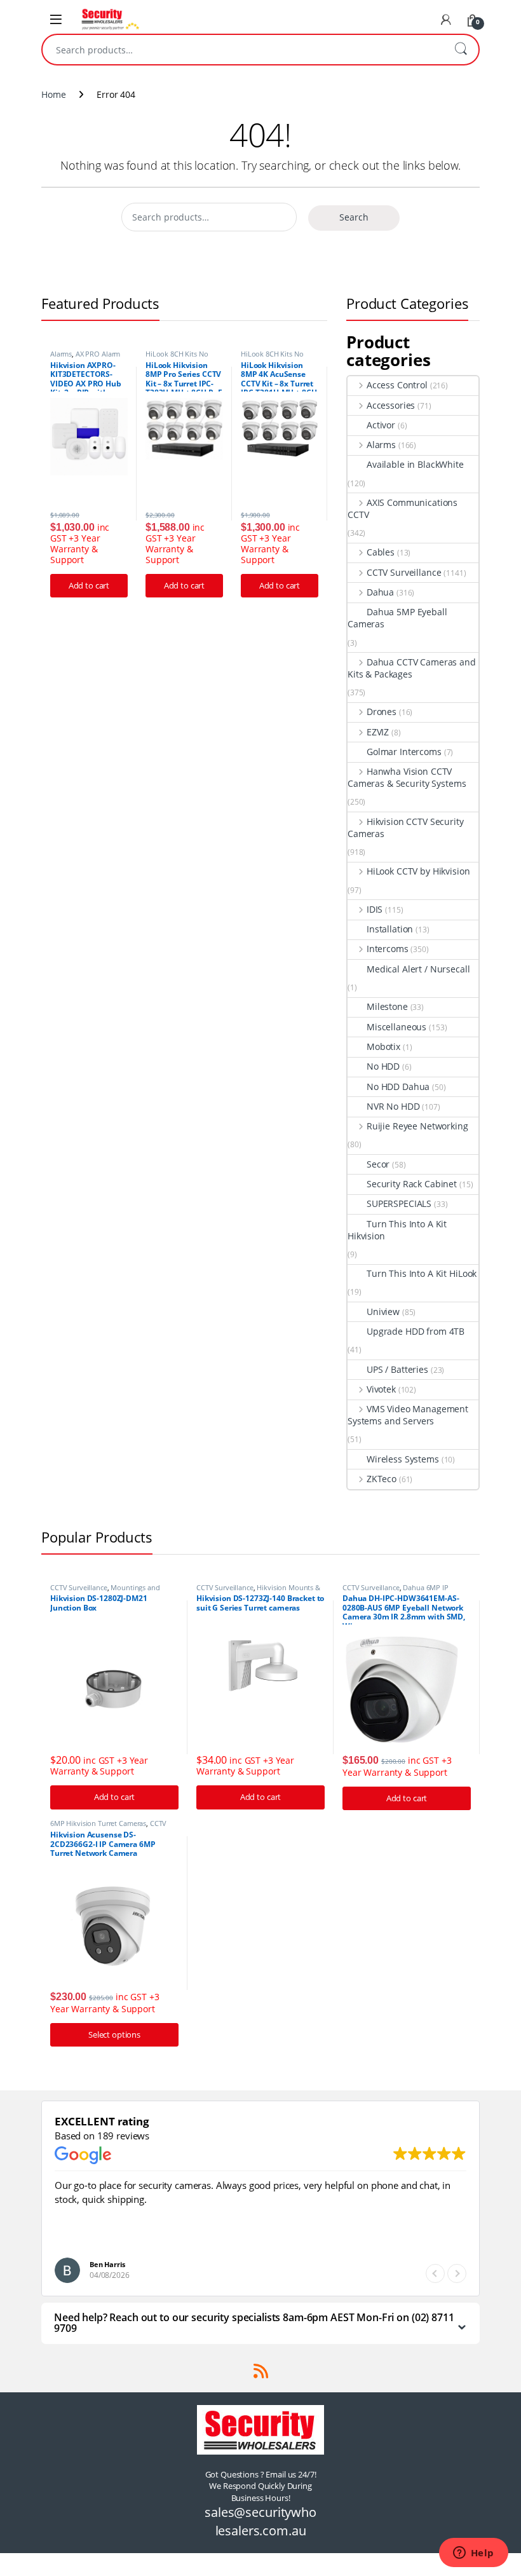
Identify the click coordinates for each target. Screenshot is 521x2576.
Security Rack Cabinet (412, 1184)
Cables (381, 552)
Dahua (380, 592)
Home (53, 94)
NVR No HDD (393, 1106)
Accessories (391, 405)
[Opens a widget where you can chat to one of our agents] (473, 2554)
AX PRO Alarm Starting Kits (85, 358)
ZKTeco (382, 1479)
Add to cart (89, 585)
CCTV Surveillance (404, 572)
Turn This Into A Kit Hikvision (397, 1230)
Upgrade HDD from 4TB (416, 1331)
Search (461, 50)
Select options (114, 2034)
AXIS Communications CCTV (403, 508)
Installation (390, 929)
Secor (378, 1164)
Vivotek (381, 1389)
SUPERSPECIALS (399, 1203)
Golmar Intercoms (404, 752)
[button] (457, 2273)
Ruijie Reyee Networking (417, 1126)
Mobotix (383, 1046)
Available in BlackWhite (415, 464)
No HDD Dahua (398, 1087)
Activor (381, 425)
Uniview (383, 1312)
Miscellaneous (396, 1027)
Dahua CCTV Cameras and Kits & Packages (412, 668)
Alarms (61, 354)
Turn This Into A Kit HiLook (422, 1273)
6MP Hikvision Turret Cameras (98, 1823)
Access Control (397, 385)
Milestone (387, 1006)
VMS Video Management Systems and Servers (408, 1415)
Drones (382, 712)
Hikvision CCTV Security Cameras (406, 828)
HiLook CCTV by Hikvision (418, 871)
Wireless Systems (403, 1459)
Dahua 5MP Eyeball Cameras (397, 618)
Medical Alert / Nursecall (418, 969)
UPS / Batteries (397, 1369)
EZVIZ (378, 732)
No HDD (383, 1066)
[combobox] (243, 50)
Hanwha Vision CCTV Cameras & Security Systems (407, 777)
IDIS (375, 909)
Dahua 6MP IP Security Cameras (396, 1591)
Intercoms (388, 949)
